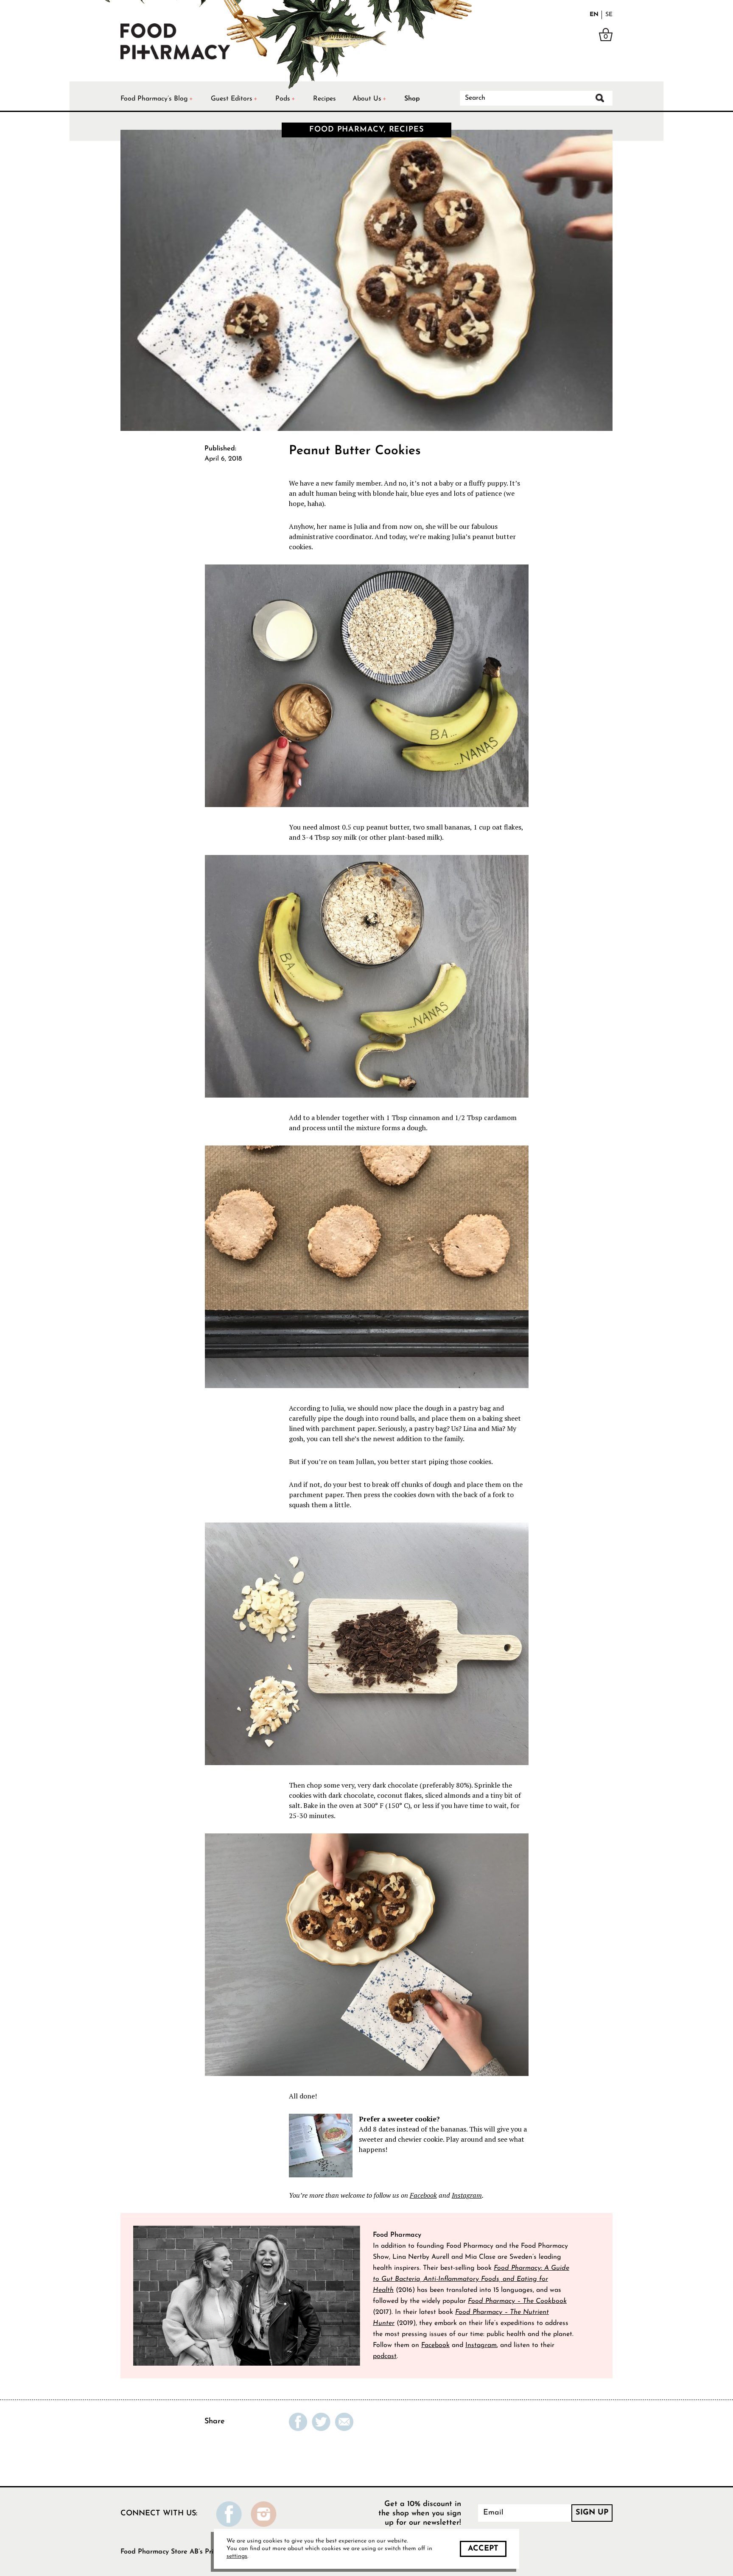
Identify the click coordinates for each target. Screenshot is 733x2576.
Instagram (467, 2195)
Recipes (325, 99)
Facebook (423, 2195)
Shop (412, 99)
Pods (283, 99)
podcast (385, 2356)
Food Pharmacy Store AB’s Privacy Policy (184, 2552)
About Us (367, 99)
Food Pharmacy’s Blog (154, 99)
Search (600, 98)
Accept (483, 2549)
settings (237, 2556)
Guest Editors (232, 99)
